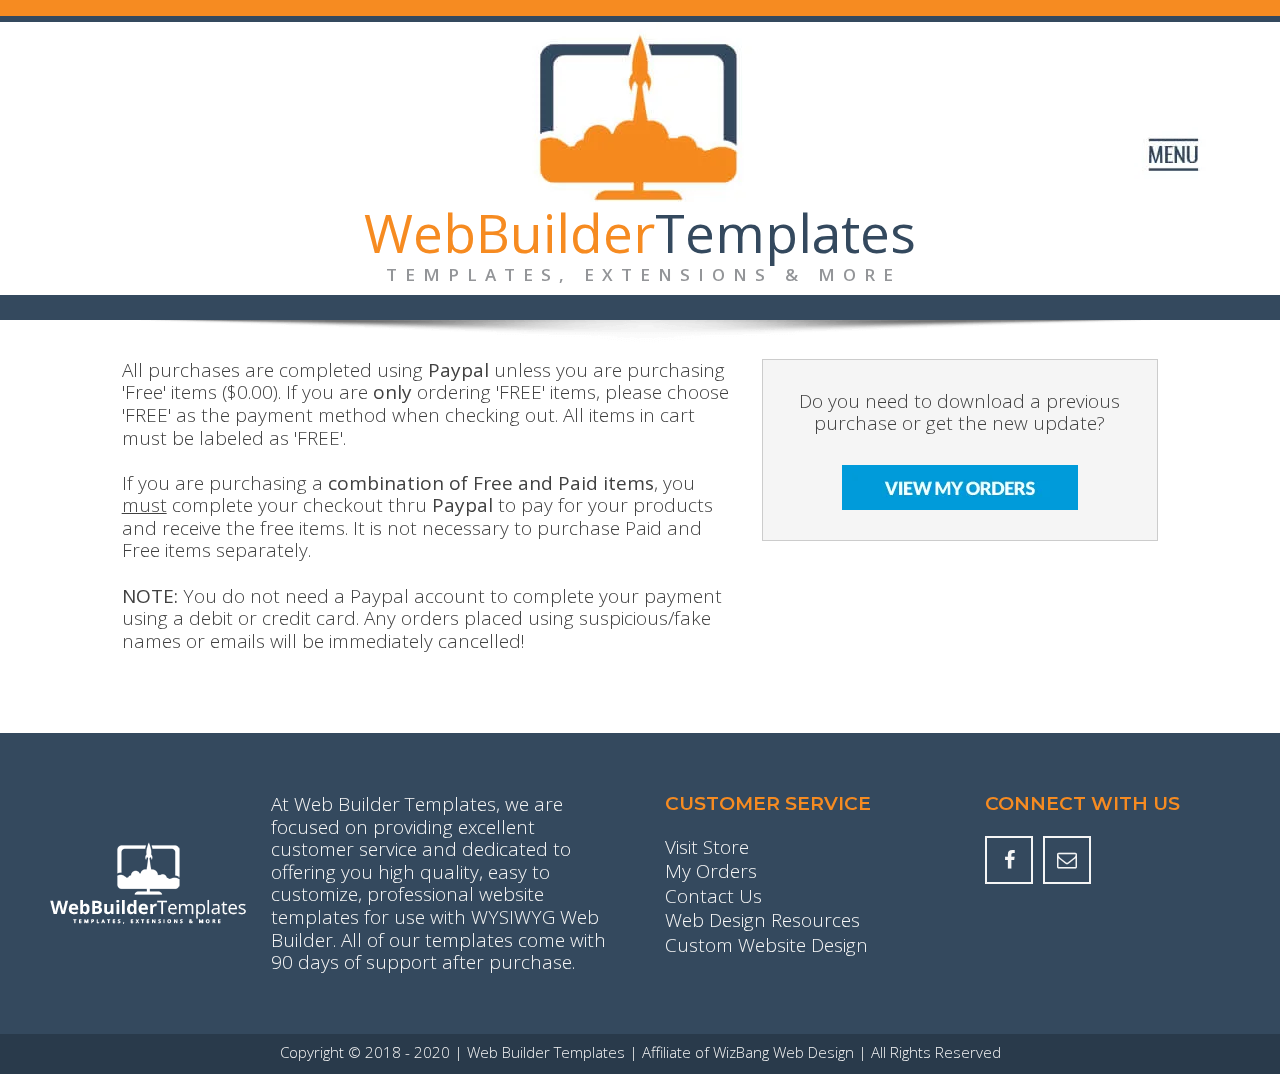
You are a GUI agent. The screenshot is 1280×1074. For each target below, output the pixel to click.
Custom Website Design (766, 946)
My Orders (711, 872)
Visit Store (707, 848)
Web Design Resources (762, 921)
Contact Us (713, 897)
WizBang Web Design (783, 1053)
